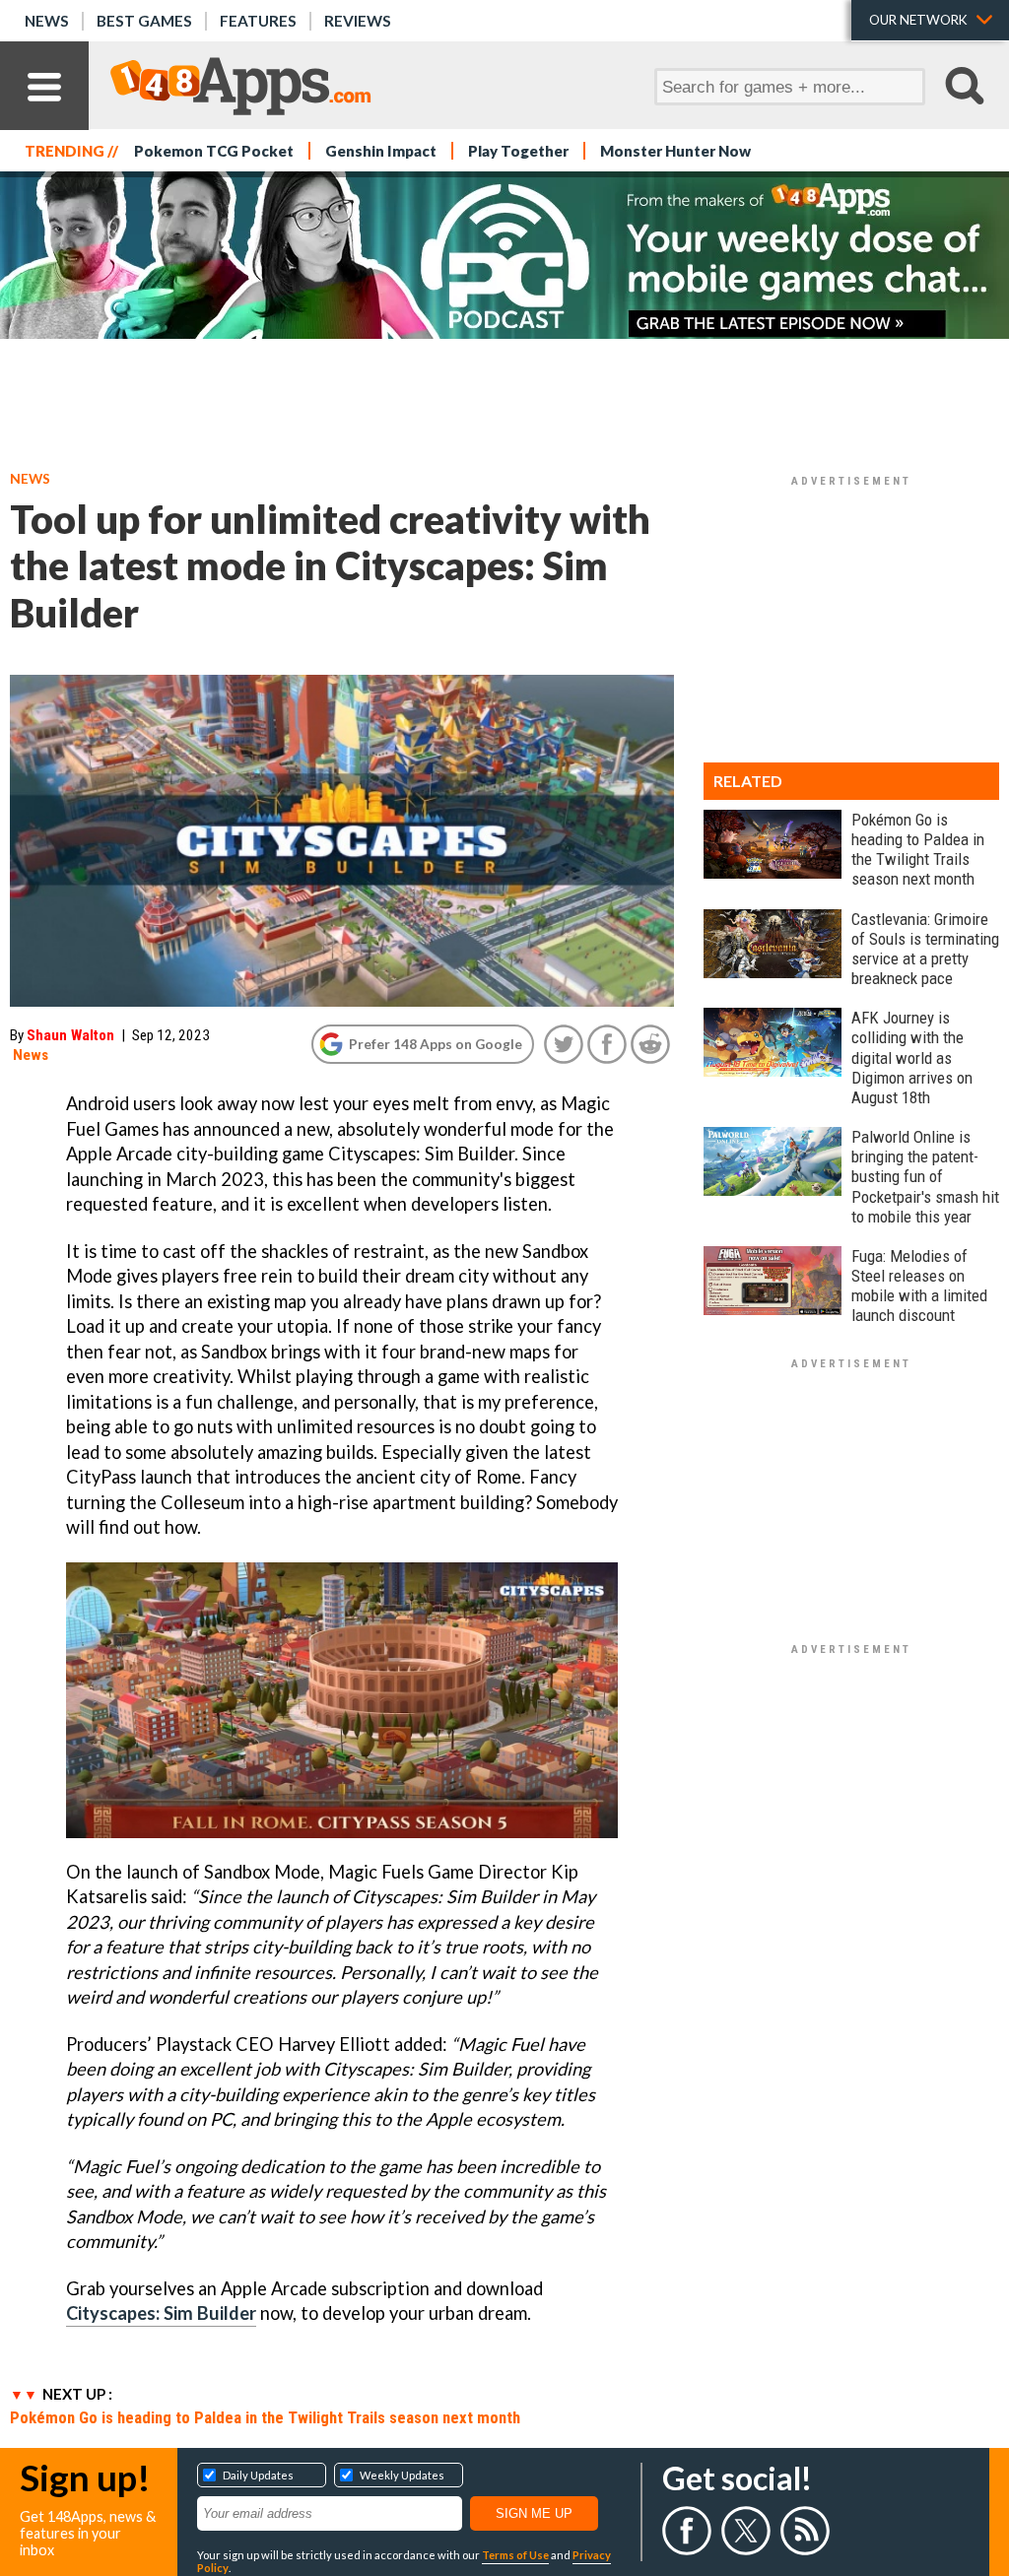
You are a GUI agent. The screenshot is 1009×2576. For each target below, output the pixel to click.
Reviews (358, 21)
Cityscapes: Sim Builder (161, 2313)
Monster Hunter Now (675, 151)
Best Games (144, 21)
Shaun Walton (70, 1035)
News (47, 21)
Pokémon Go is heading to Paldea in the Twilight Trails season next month (265, 2417)
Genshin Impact (381, 151)
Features (258, 21)
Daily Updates (258, 2475)
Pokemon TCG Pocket (214, 151)
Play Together (518, 151)
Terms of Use (515, 2555)
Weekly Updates (402, 2475)
